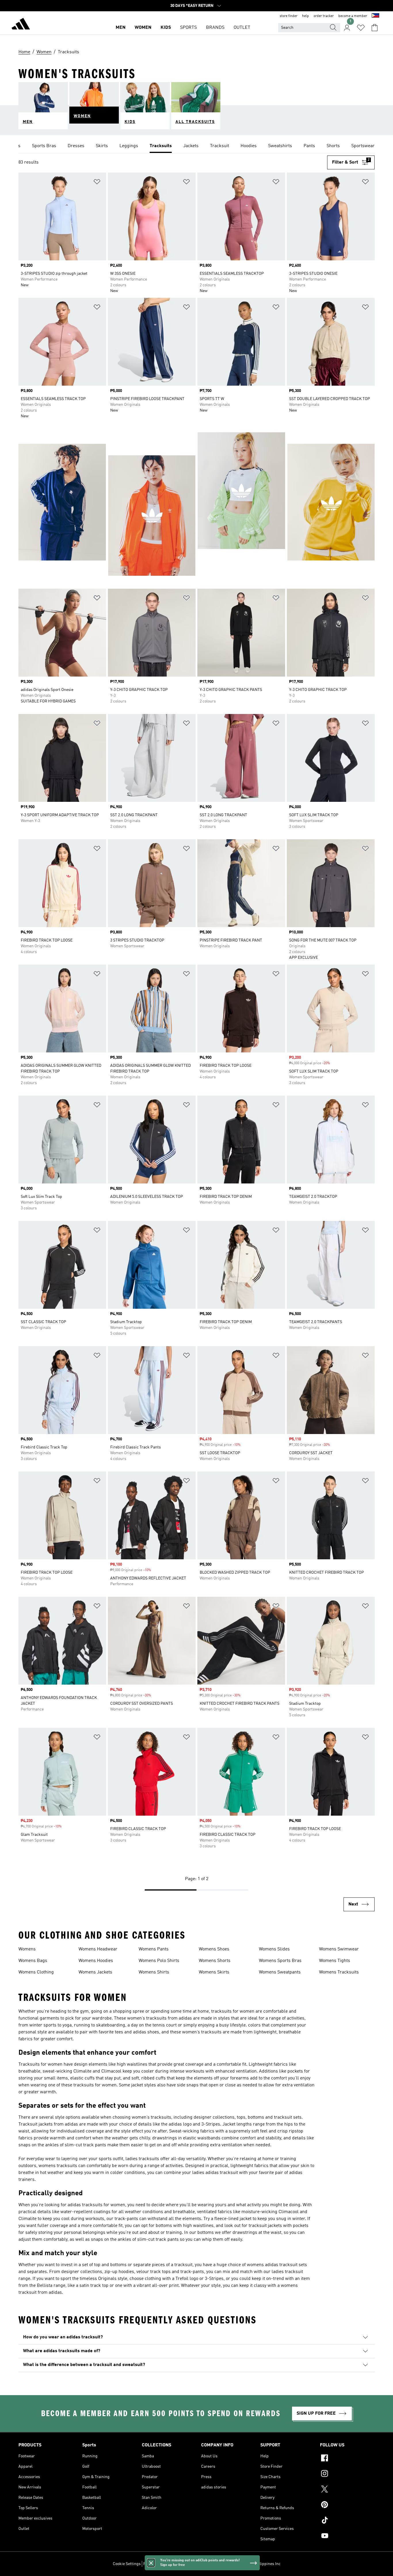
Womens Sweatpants (280, 1972)
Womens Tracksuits (339, 1972)
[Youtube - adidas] (347, 2537)
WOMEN (143, 28)
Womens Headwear (98, 1949)
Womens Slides (274, 1949)
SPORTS (188, 28)
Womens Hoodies (96, 1961)
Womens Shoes (214, 1949)
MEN (121, 28)
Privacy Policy (156, 2564)
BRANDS (215, 28)
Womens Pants (154, 1949)
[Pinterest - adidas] (347, 2505)
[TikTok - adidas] (347, 2521)
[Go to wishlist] (361, 28)
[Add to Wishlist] (97, 183)
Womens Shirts (154, 1972)
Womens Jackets (95, 1972)
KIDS (166, 28)
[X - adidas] (347, 2490)
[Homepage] (21, 25)
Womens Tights (335, 1961)
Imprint (219, 2564)
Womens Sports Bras (280, 1961)
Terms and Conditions (190, 2564)
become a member (353, 16)
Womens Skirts (214, 1972)
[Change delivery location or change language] (375, 16)
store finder (289, 16)
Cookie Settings (127, 2564)
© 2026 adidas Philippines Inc (254, 2564)
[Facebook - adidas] (347, 2459)
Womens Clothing (36, 1972)
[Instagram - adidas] (347, 2474)
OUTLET (242, 28)
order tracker (324, 16)
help (306, 16)
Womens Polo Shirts (159, 1961)
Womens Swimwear (339, 1949)
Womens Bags (33, 1961)
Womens (27, 1949)
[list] (197, 146)
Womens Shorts (215, 1961)
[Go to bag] (375, 28)
